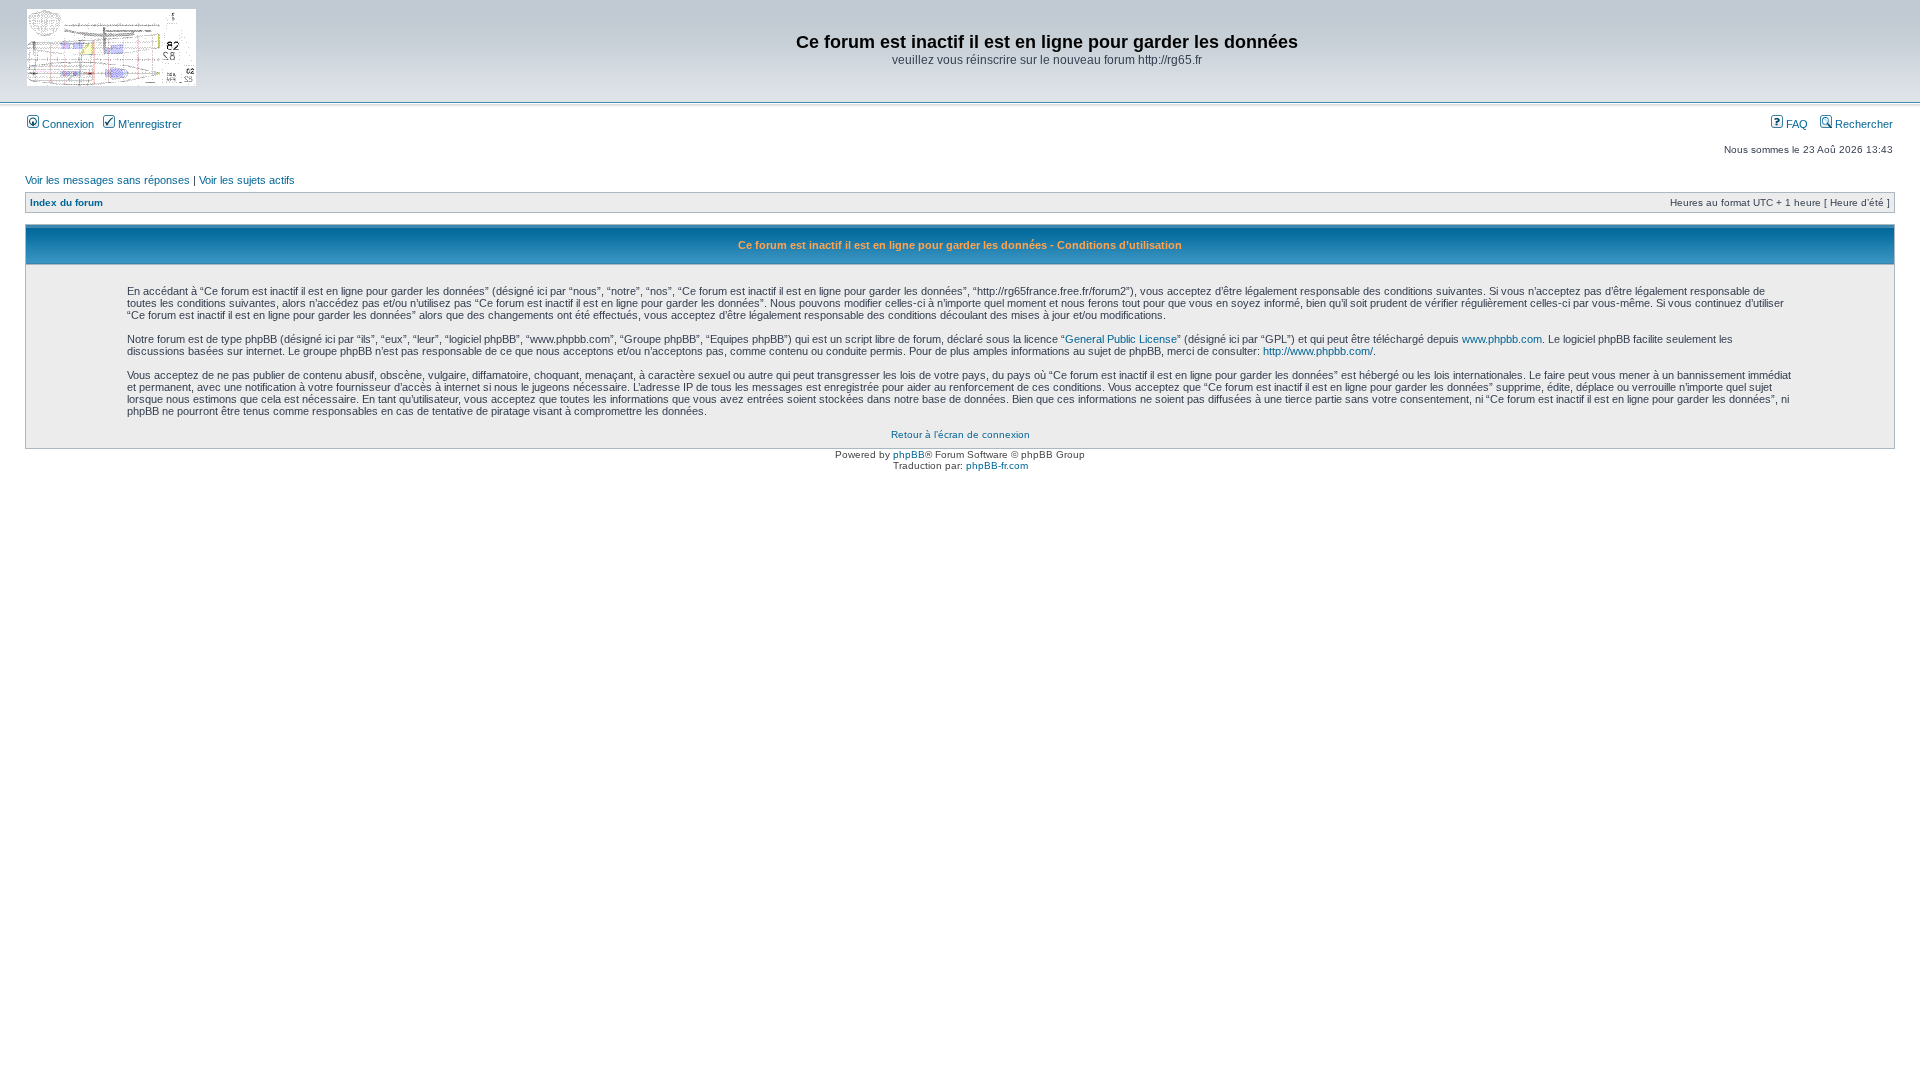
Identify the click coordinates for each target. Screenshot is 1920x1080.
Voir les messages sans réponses (107, 180)
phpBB (909, 454)
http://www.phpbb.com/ (1318, 351)
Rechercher (1862, 124)
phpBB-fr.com (997, 465)
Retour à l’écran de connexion (960, 434)
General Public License (1121, 339)
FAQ (1795, 124)
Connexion (66, 124)
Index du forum (66, 202)
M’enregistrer (148, 124)
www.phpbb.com (1502, 339)
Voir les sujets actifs (247, 180)
